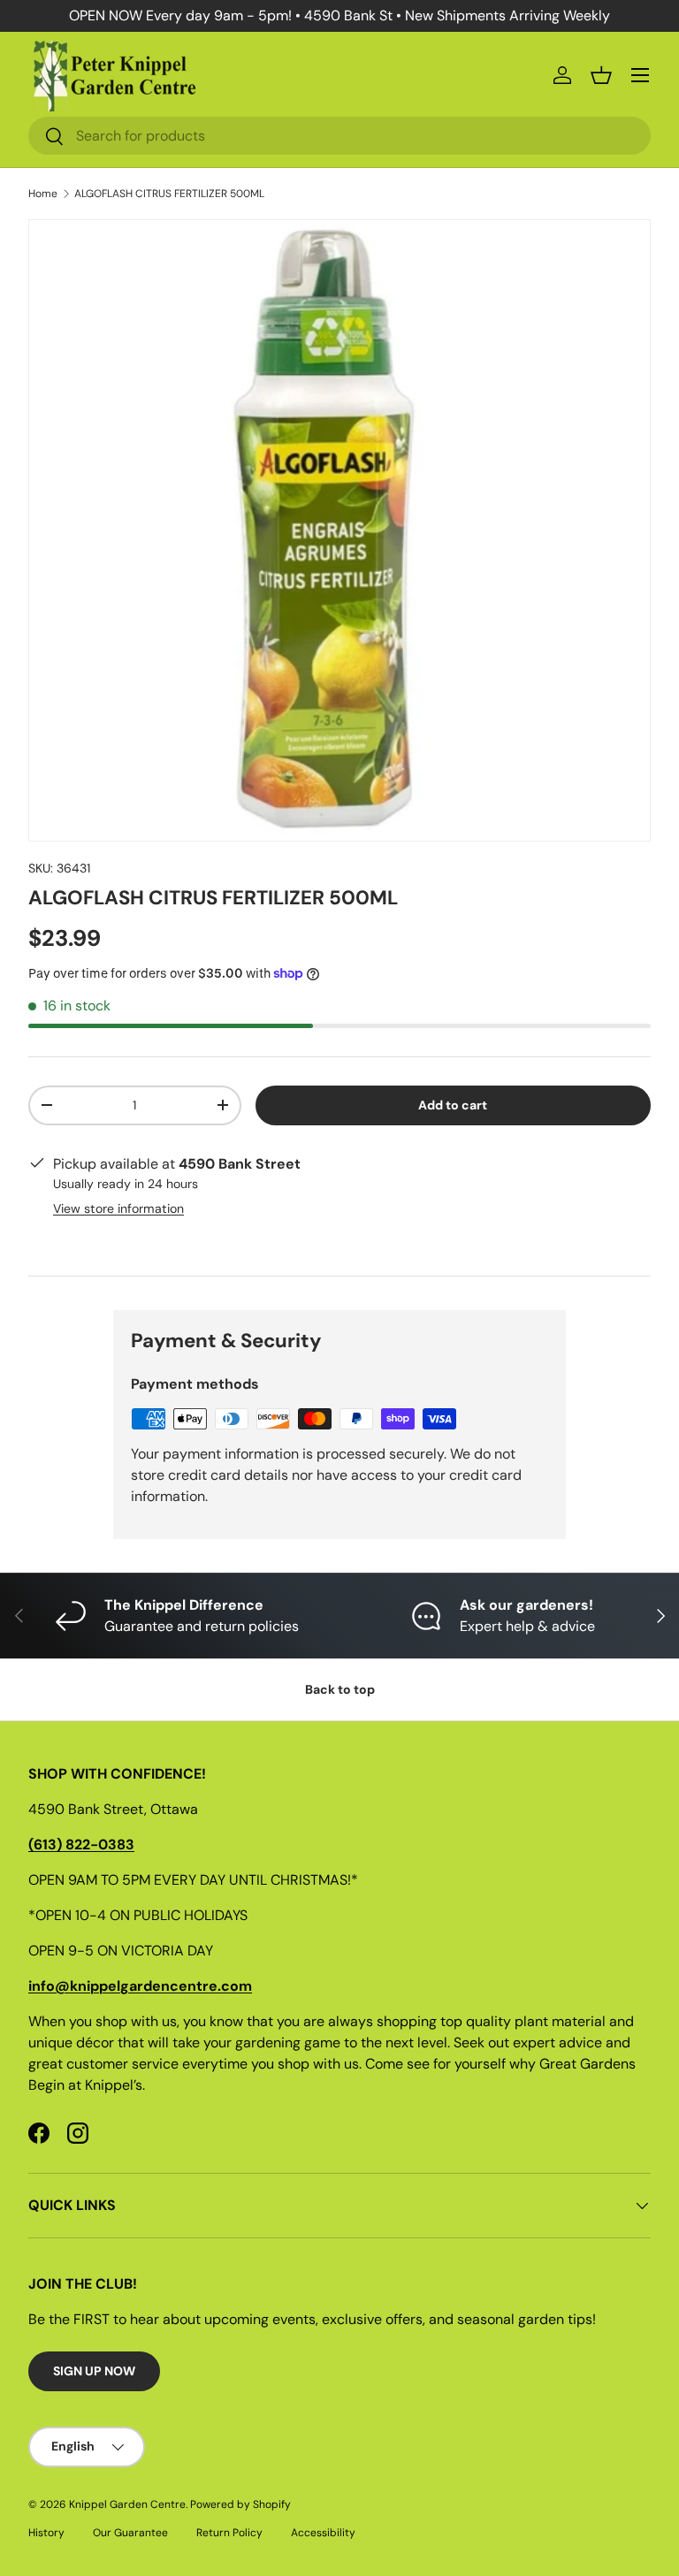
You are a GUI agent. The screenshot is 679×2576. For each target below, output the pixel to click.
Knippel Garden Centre (127, 2504)
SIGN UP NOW (94, 2371)
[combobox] (339, 136)
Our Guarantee (130, 2533)
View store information (118, 1208)
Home (43, 194)
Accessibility (323, 2533)
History (46, 2533)
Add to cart (453, 1105)
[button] (601, 75)
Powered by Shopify (240, 2504)
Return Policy (229, 2533)
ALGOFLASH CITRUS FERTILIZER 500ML (169, 194)
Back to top (340, 1689)
